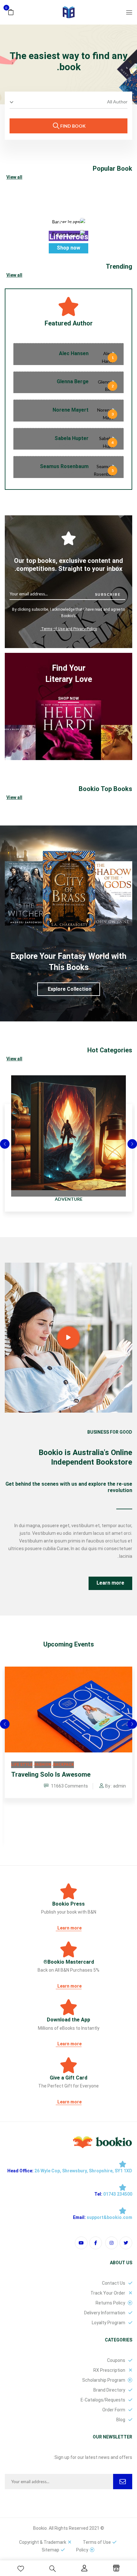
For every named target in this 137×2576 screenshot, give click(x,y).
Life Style (22, 1765)
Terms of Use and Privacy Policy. (68, 629)
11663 (69, 1786)
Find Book (72, 126)
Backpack (64, 1765)
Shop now (68, 248)
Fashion (43, 1765)
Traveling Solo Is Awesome (51, 1774)
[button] (11, 12)
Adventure (69, 1199)
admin (119, 1786)
